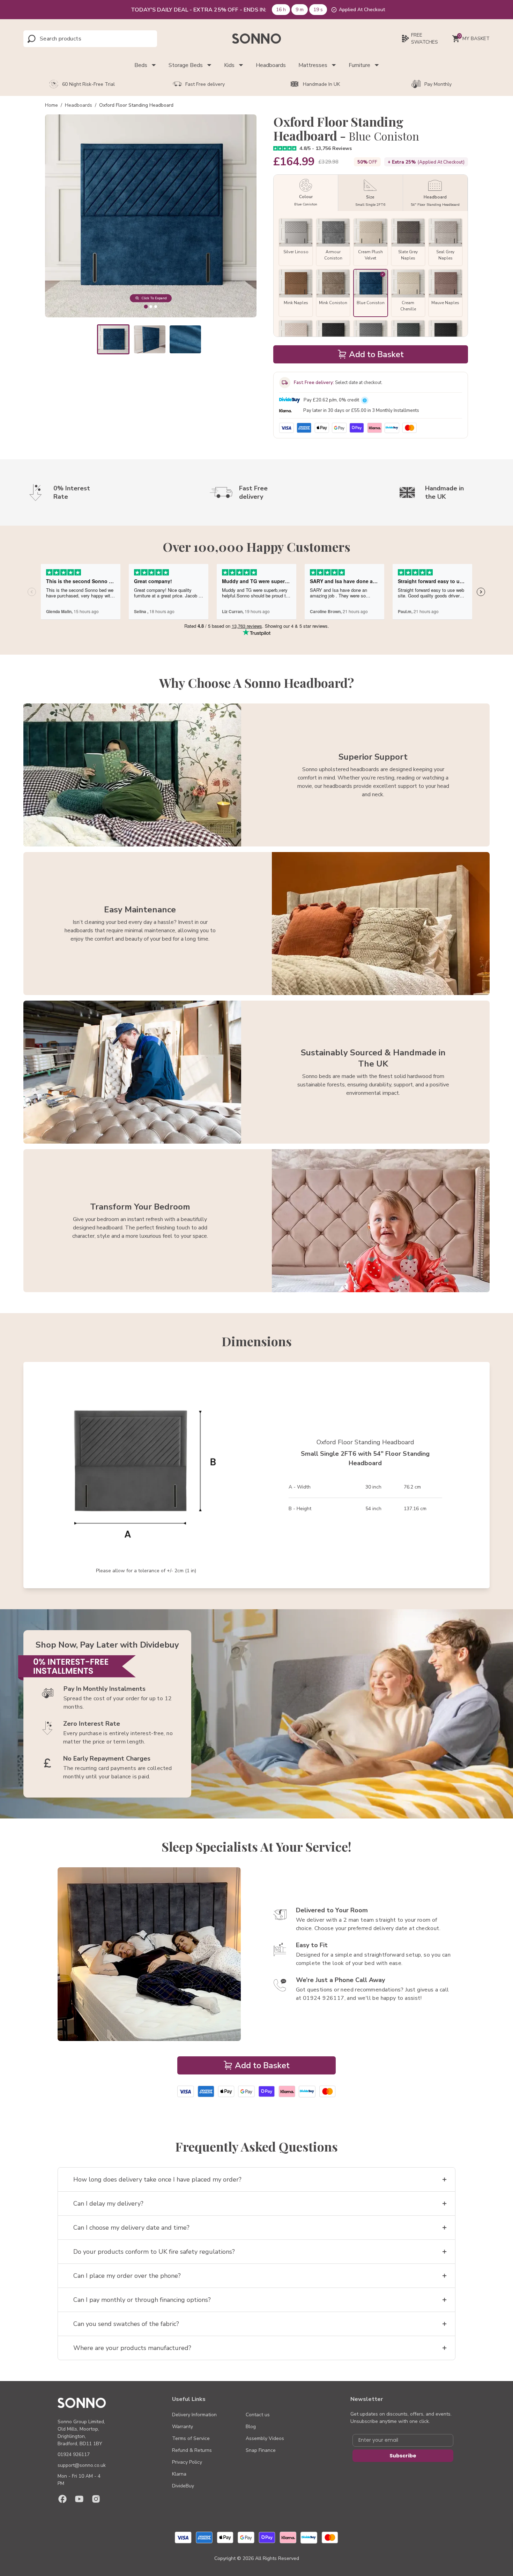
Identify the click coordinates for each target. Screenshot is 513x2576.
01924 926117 (74, 2454)
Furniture (359, 65)
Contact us (258, 2415)
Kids (229, 65)
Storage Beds (186, 65)
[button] (113, 339)
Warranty (183, 2427)
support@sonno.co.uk (82, 2465)
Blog (251, 2427)
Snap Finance (261, 2450)
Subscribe (403, 2456)
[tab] (146, 306)
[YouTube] (79, 2499)
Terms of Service (191, 2438)
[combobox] (71, 39)
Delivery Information (194, 2415)
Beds (141, 65)
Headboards (271, 65)
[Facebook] (62, 2499)
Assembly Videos (265, 2438)
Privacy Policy (187, 2462)
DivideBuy (183, 2486)
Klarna (179, 2474)
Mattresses (313, 65)
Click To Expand (154, 298)
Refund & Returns (192, 2450)
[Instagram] (96, 2499)
